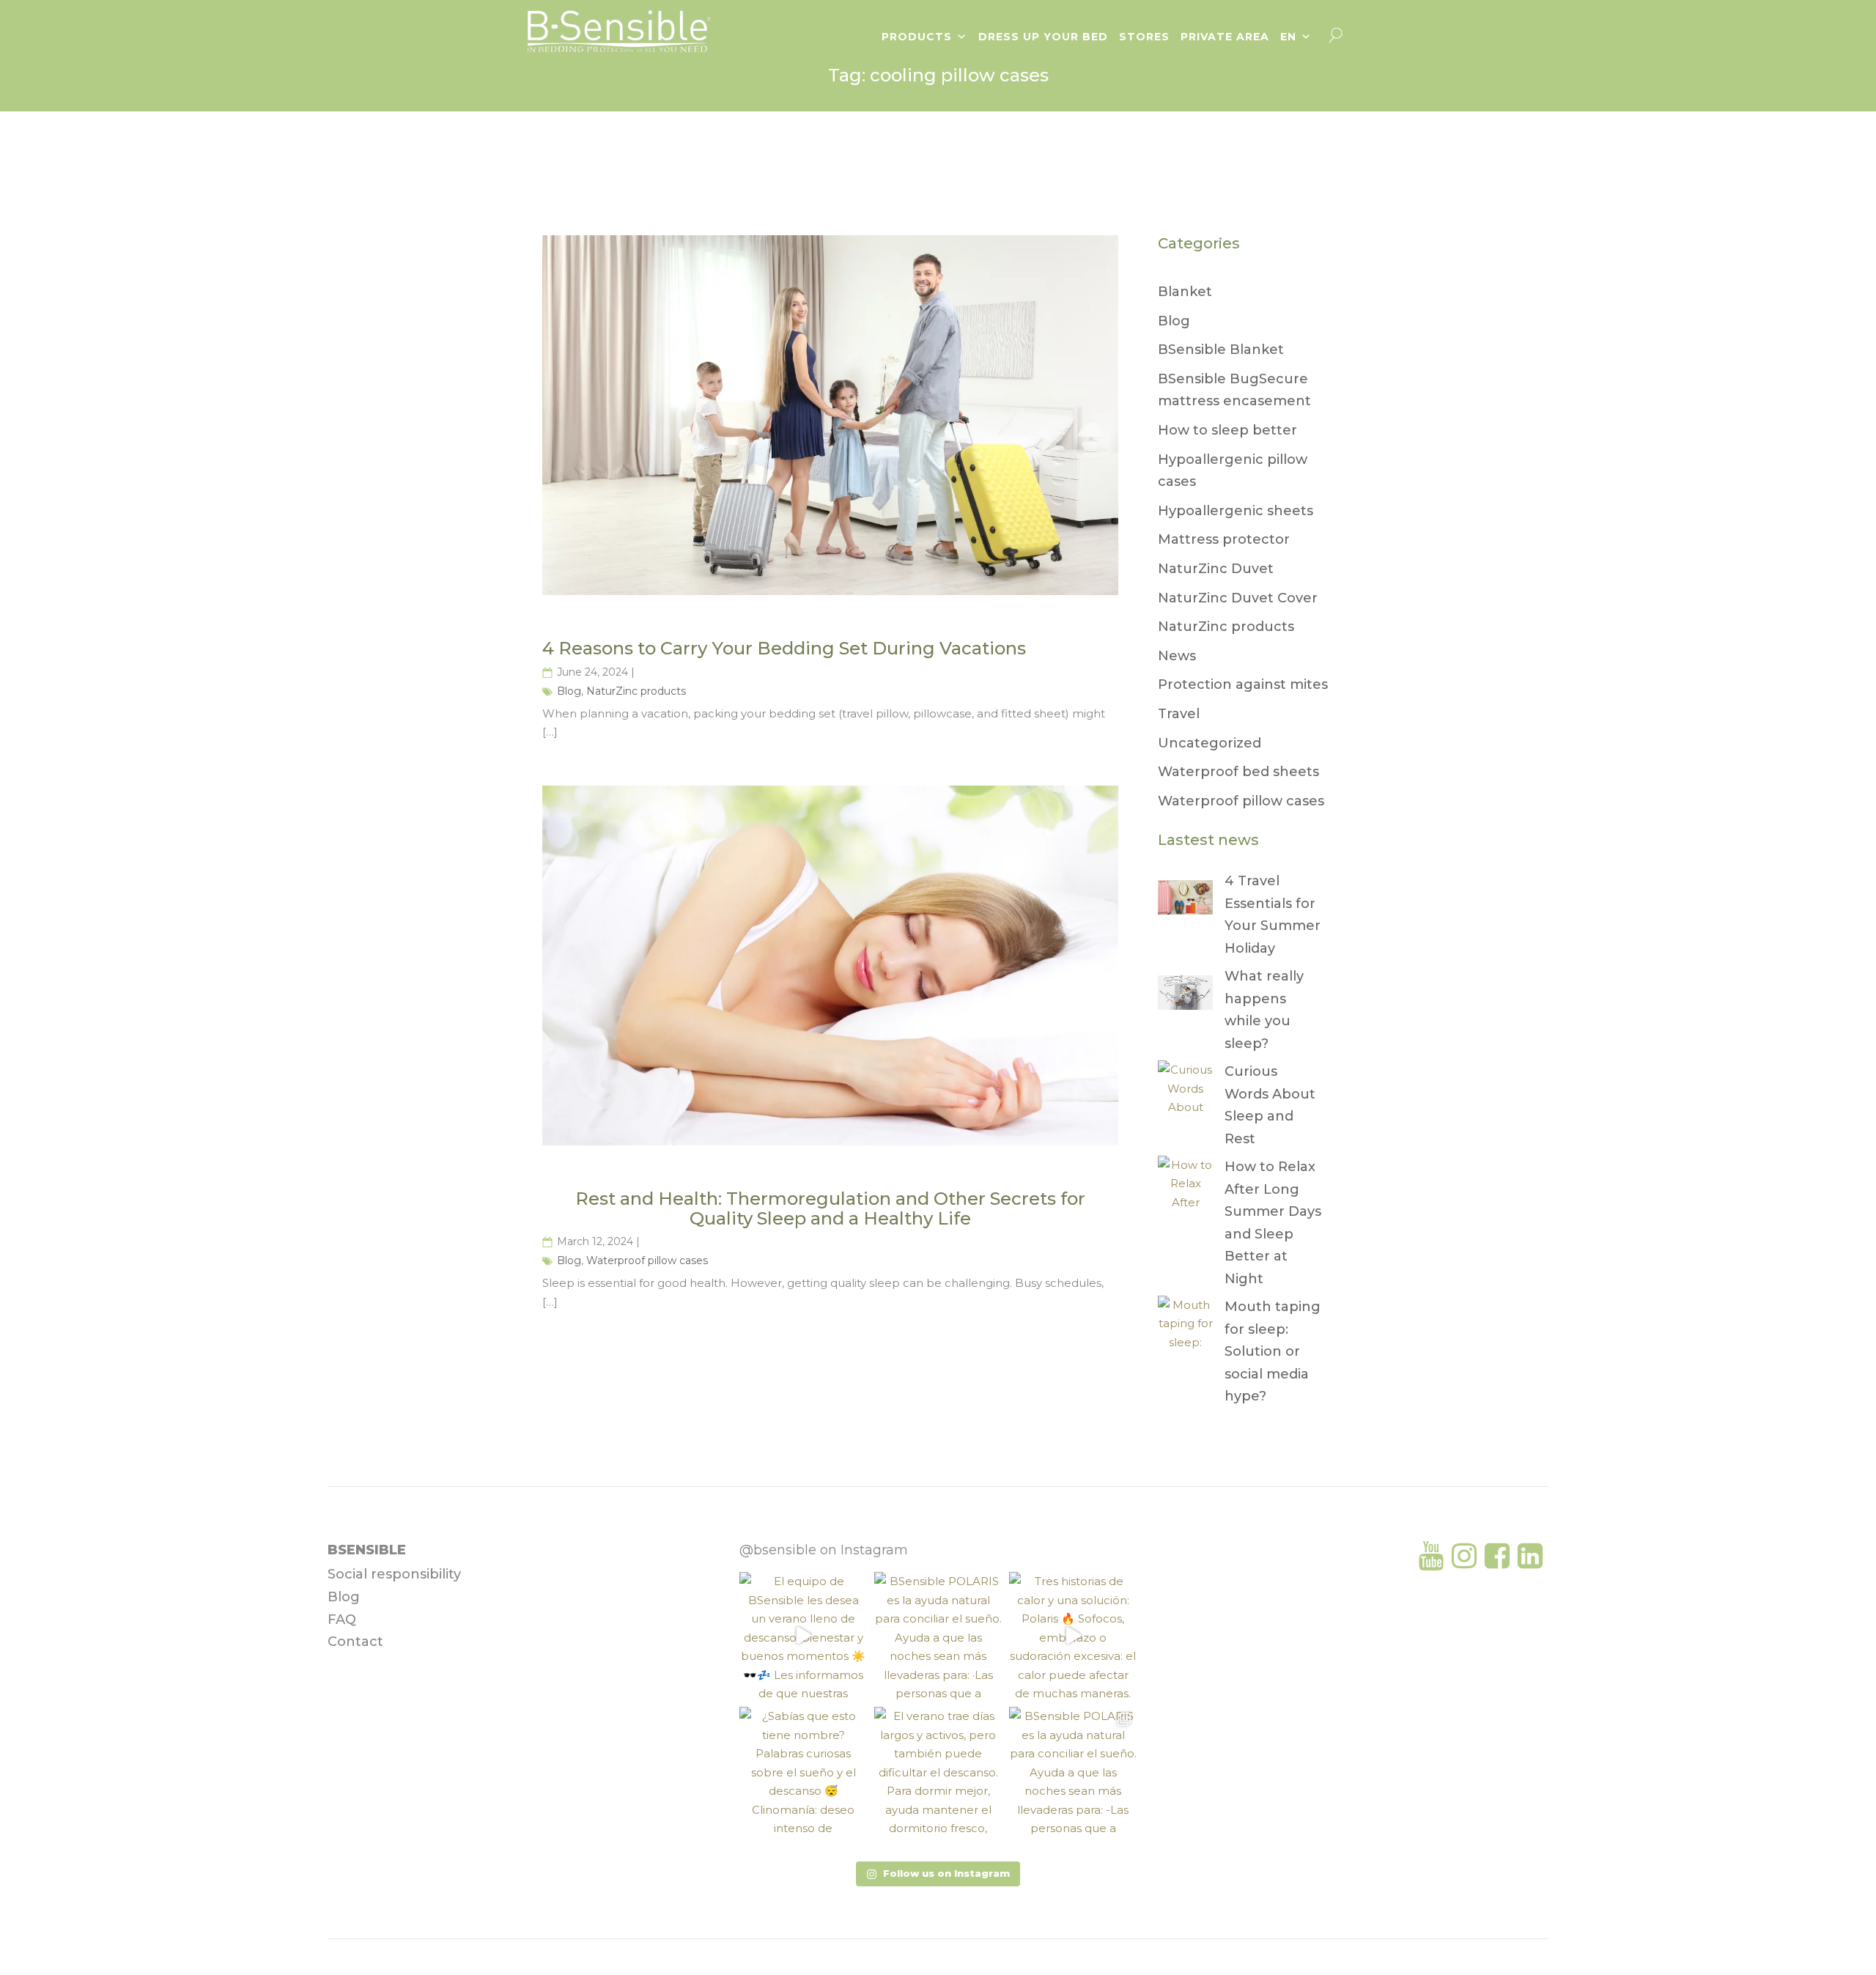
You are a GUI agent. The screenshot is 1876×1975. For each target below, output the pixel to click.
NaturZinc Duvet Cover (1238, 598)
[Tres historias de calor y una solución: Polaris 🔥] (1073, 1636)
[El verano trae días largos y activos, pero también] (938, 1771)
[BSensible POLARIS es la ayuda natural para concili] (938, 1636)
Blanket (1185, 292)
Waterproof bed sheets (1238, 772)
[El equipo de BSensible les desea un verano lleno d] (803, 1636)
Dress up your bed (1043, 37)
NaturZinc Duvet (1216, 569)
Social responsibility (394, 1574)
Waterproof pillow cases (647, 1260)
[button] (938, 1874)
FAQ (342, 1620)
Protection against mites (1243, 684)
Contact (355, 1642)
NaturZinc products (636, 691)
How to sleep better (1227, 430)
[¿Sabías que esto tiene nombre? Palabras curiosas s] (803, 1771)
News (1177, 656)
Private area (1225, 37)
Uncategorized (1210, 743)
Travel (1179, 714)
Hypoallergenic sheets (1236, 511)
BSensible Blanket (1221, 350)
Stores (1144, 37)
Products (917, 37)
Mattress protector (1224, 539)
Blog (569, 691)
